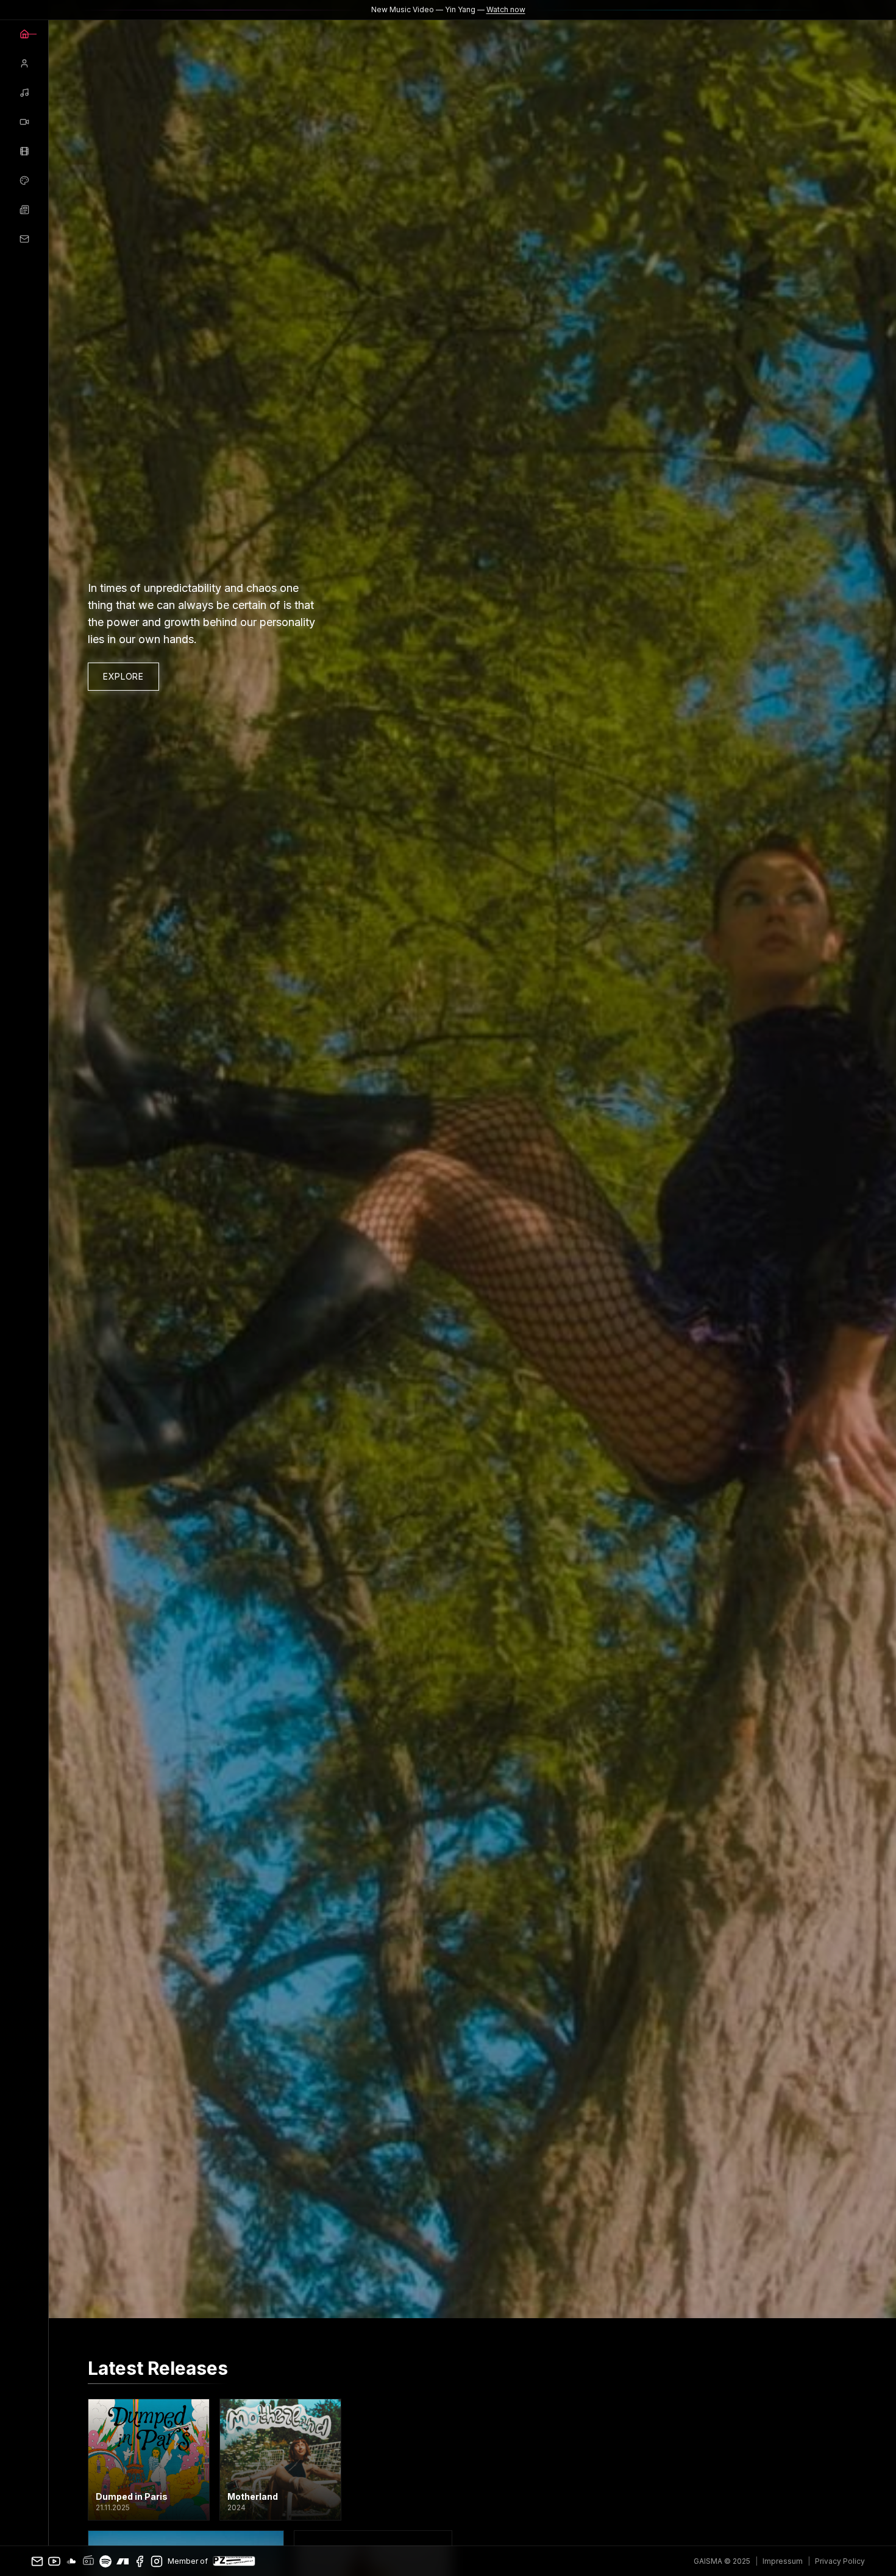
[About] (24, 63)
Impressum (783, 2561)
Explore (123, 676)
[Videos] (24, 122)
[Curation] (24, 180)
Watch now (506, 9)
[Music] (24, 93)
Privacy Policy (840, 2561)
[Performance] (24, 151)
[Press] (24, 210)
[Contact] (24, 239)
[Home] (24, 34)
